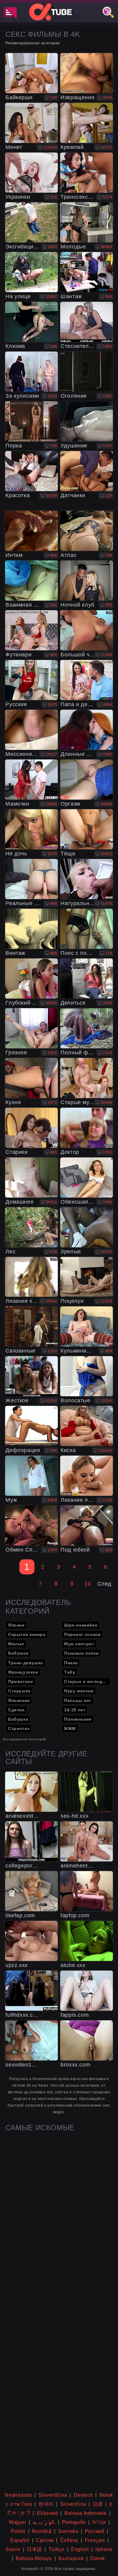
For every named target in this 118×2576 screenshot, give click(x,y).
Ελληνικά (48, 2513)
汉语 (98, 2504)
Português (74, 2522)
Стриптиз (19, 1728)
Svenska (68, 2531)
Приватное (21, 1681)
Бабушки (18, 1653)
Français (95, 2540)
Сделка (16, 1710)
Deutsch (83, 2495)
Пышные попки (81, 1653)
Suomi (13, 2549)
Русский (94, 2531)
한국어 (46, 2504)
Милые (16, 1644)
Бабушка (18, 1719)
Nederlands (18, 2495)
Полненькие (78, 1719)
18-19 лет (75, 1710)
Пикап (71, 1663)
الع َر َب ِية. (44, 2522)
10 (88, 1584)
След (105, 1584)
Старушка (19, 1691)
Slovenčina (73, 2504)
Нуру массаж (79, 1691)
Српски (45, 2540)
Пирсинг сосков (82, 1634)
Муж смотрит (79, 1644)
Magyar (18, 2522)
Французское (23, 1672)
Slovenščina (53, 2495)
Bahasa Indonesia (85, 2513)
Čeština (69, 2540)
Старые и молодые (86, 1681)
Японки (16, 1625)
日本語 (34, 2549)
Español (20, 2540)
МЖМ (70, 1728)
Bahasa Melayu (34, 2558)
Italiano (104, 2549)
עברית (99, 2522)
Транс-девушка (26, 1663)
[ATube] (59, 12)
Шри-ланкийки (81, 1625)
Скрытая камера (27, 1634)
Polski (18, 2531)
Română (42, 2531)
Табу (70, 1672)
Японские (19, 1700)
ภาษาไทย (21, 2504)
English (80, 2549)
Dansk (98, 2558)
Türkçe (57, 2549)
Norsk (106, 2495)
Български (71, 2558)
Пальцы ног (78, 1700)
